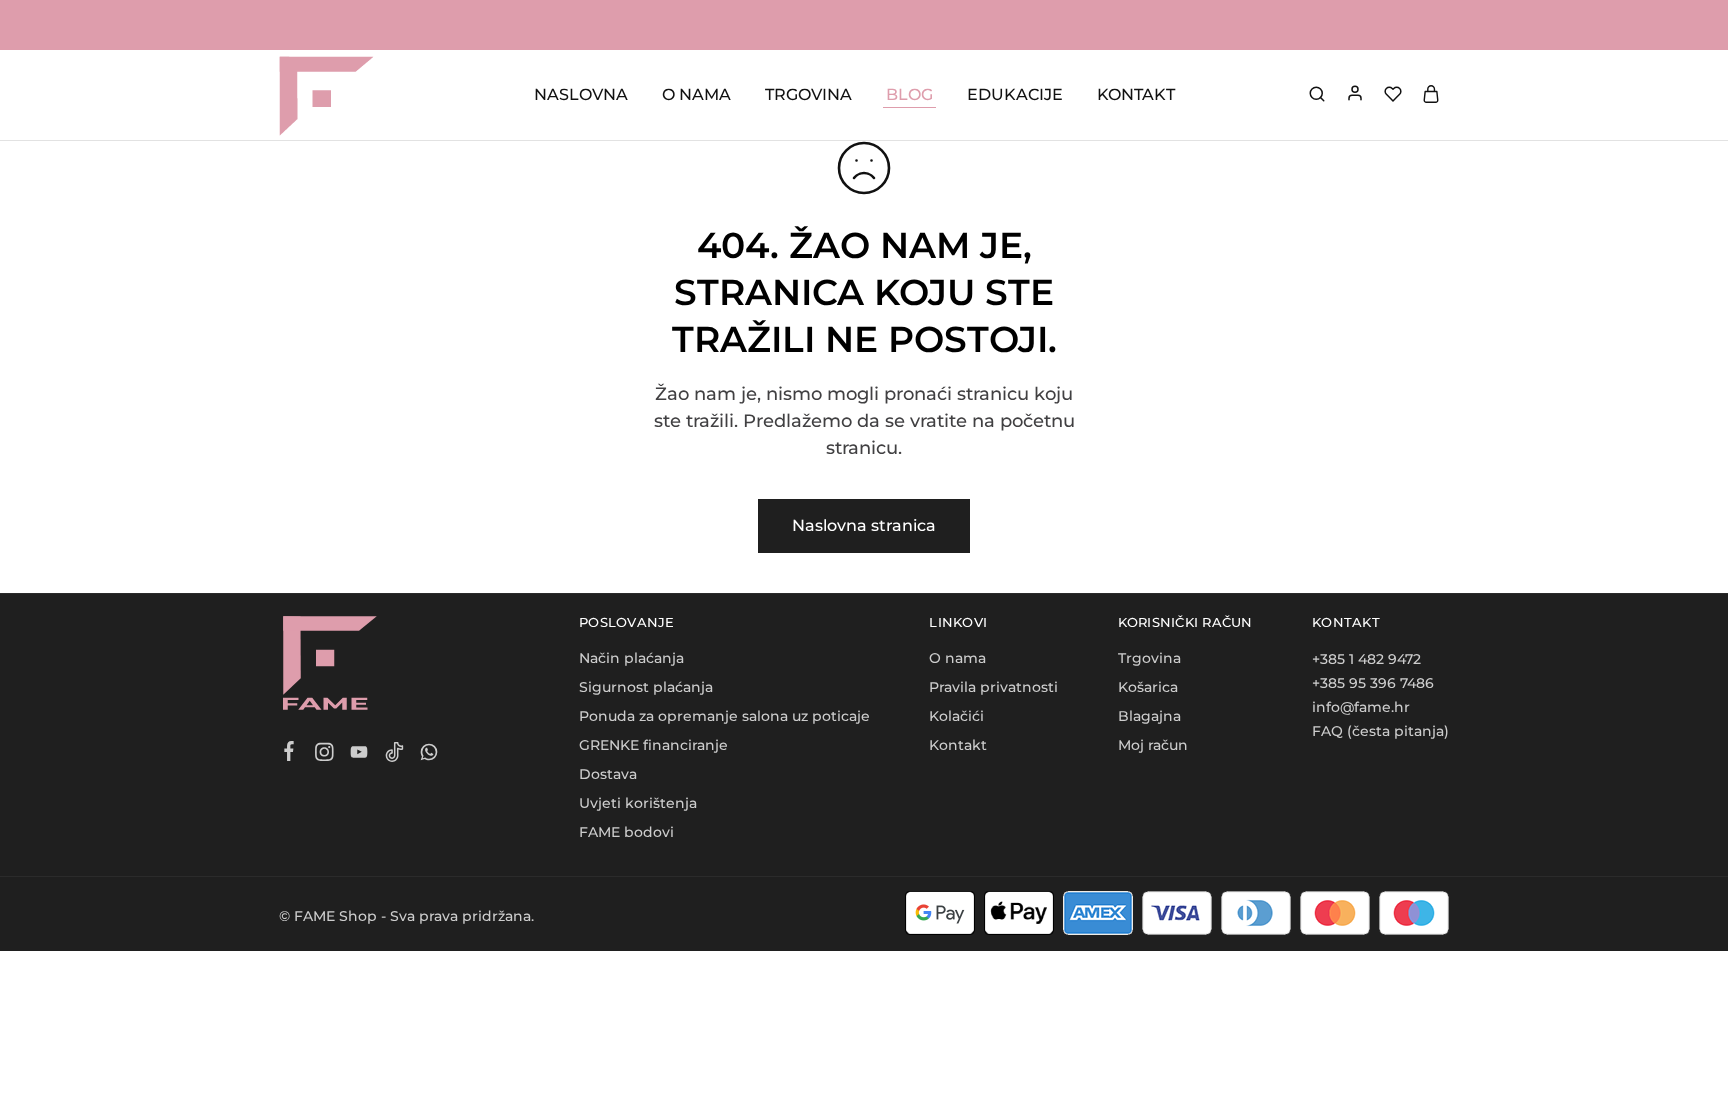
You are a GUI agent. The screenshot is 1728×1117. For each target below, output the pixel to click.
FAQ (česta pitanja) (1380, 731)
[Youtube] (359, 755)
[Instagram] (324, 755)
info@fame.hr (1361, 707)
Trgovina (1149, 658)
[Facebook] (289, 754)
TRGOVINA (808, 94)
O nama (957, 658)
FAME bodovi (626, 832)
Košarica (1148, 687)
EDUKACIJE (1015, 94)
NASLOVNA (581, 94)
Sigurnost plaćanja (646, 687)
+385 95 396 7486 (1373, 683)
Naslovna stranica (864, 525)
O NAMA (696, 94)
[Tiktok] (394, 755)
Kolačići (956, 716)
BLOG (909, 94)
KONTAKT (1136, 94)
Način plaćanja (631, 658)
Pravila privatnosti (993, 687)
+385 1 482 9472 (1366, 659)
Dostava (608, 774)
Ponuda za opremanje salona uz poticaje (724, 716)
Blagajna (1149, 716)
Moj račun (1153, 745)
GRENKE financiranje (653, 745)
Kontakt (958, 745)
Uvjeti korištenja (638, 803)
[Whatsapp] (429, 755)
